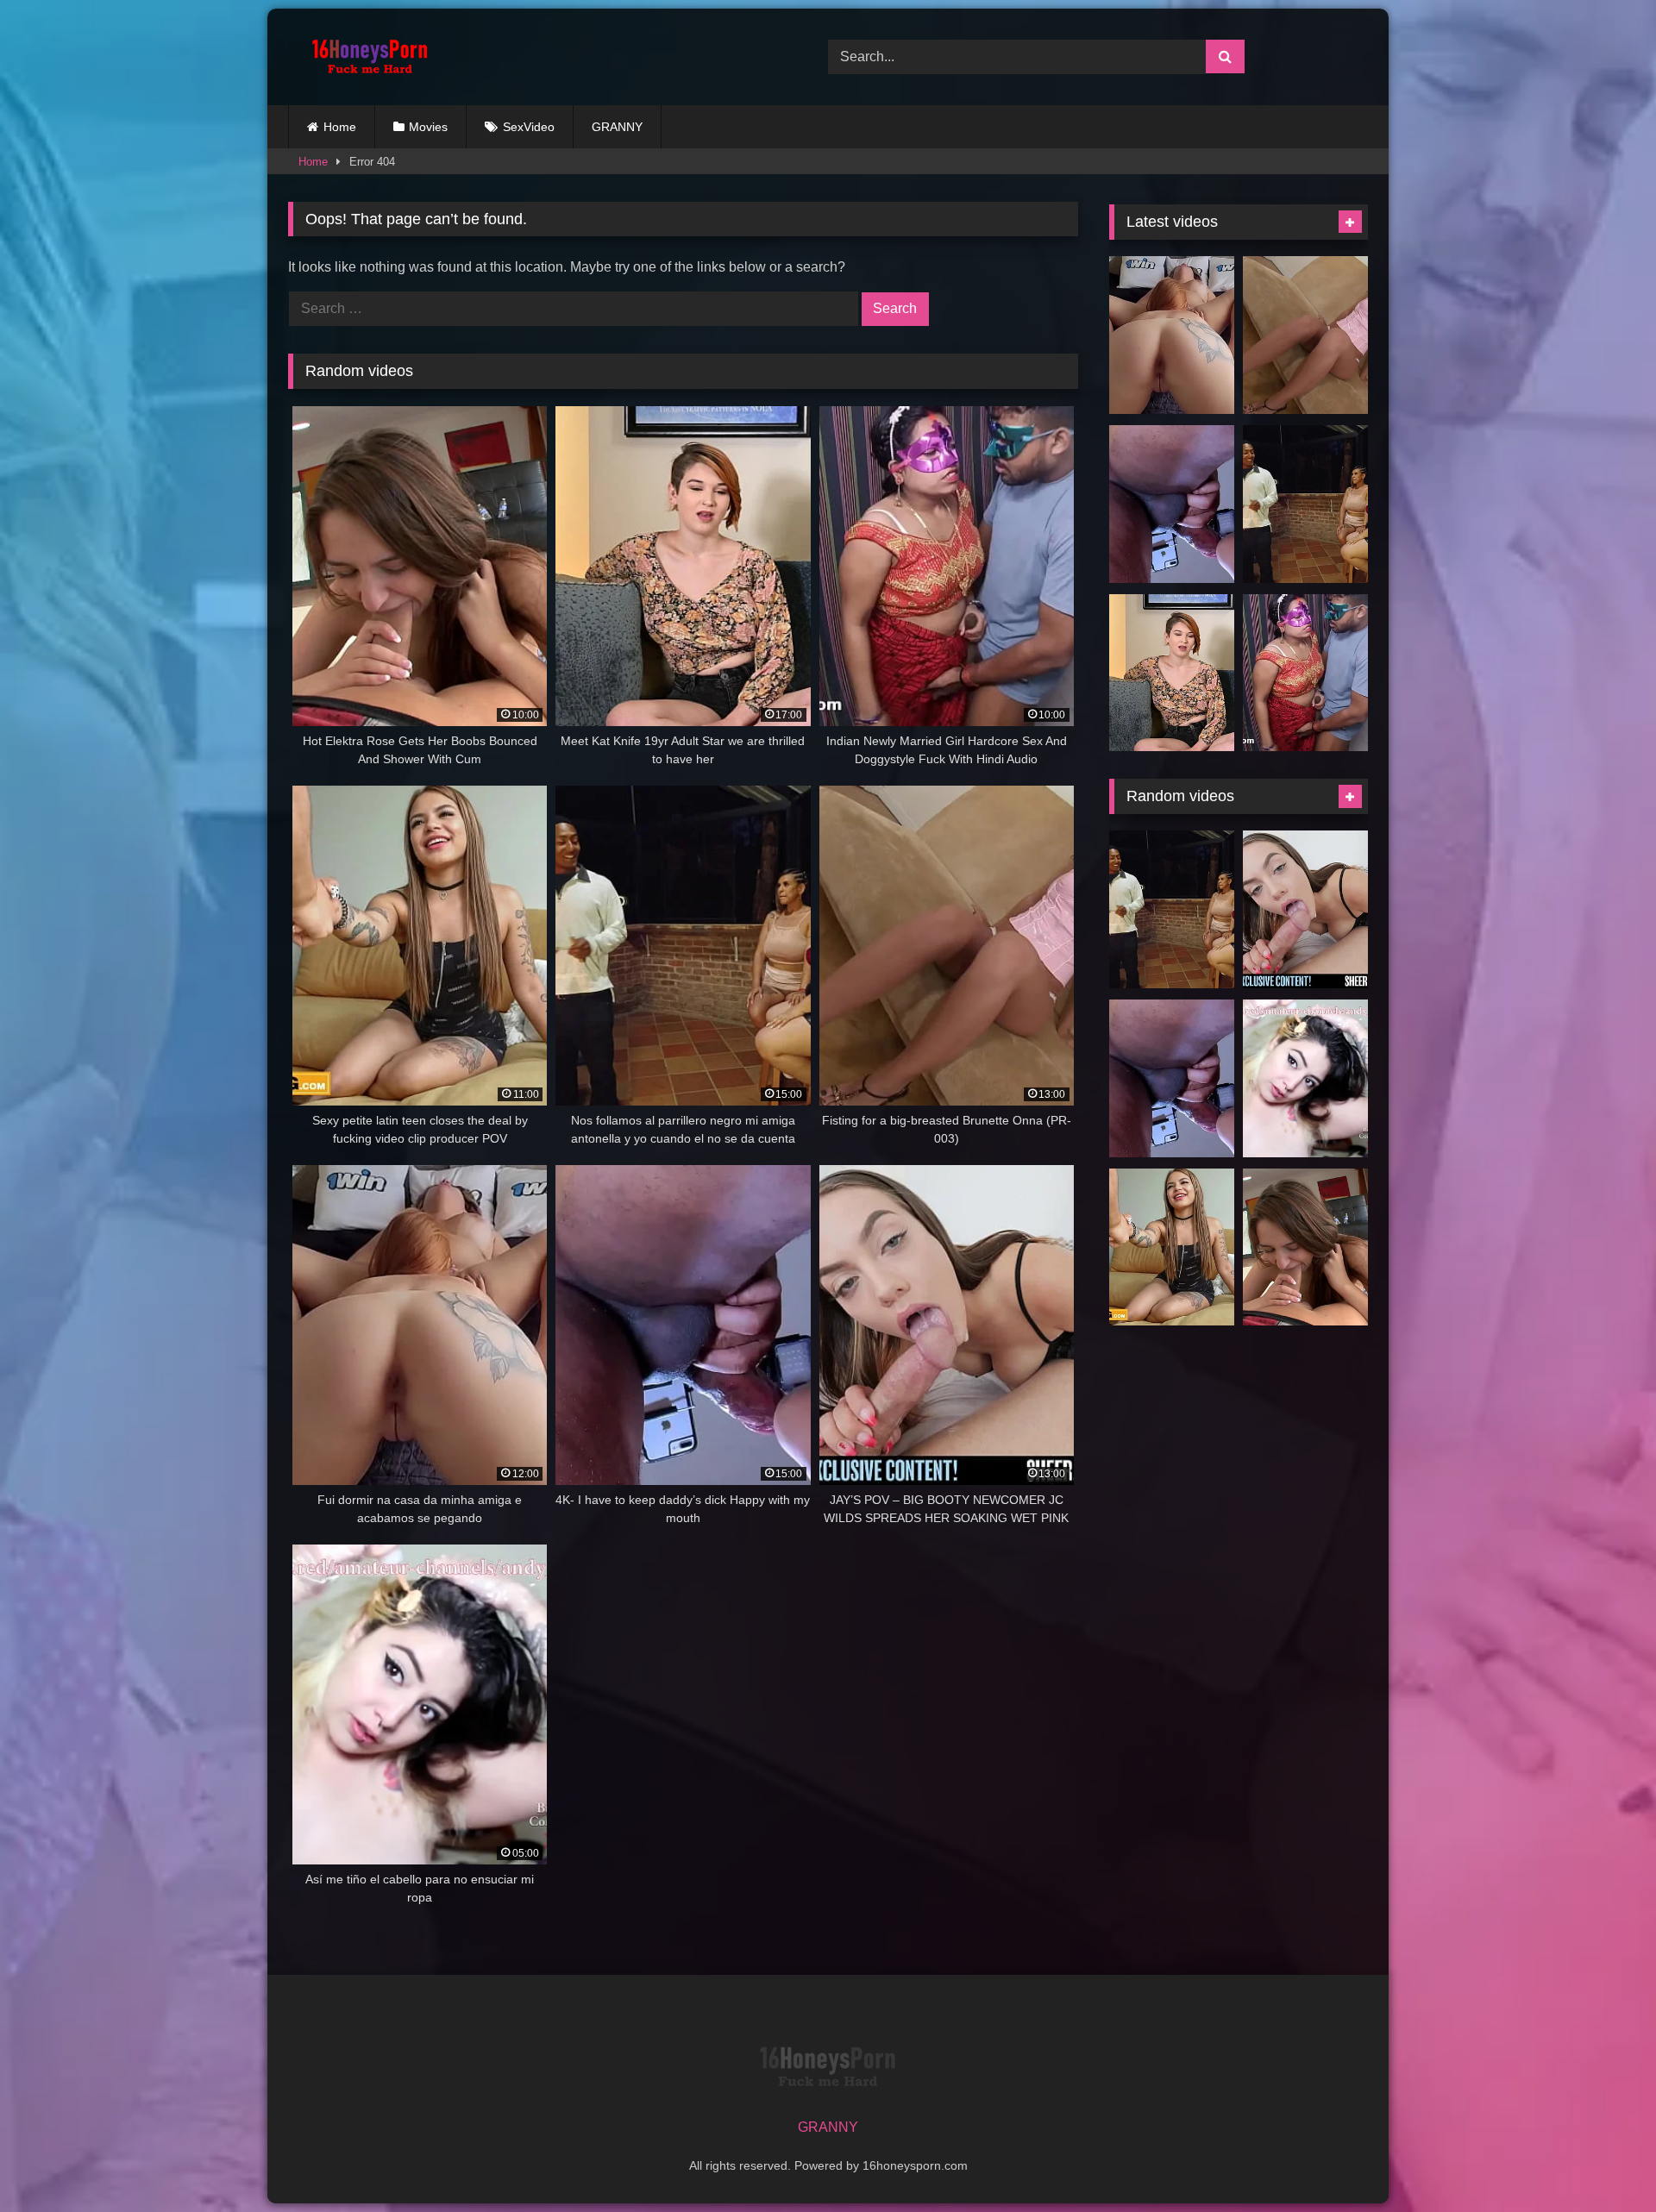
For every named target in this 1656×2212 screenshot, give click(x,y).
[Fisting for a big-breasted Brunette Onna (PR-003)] (1305, 335)
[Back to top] (1603, 2161)
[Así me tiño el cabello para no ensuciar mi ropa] (1305, 1078)
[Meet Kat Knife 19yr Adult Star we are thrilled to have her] (1172, 673)
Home (340, 127)
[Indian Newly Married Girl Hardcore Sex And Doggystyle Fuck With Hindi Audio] (1305, 673)
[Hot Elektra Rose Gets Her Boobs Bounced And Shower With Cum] (1305, 1247)
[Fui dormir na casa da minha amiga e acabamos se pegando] (1172, 335)
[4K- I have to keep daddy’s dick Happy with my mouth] (1172, 504)
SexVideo (529, 127)
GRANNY (617, 127)
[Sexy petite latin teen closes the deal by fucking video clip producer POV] (1172, 1247)
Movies (428, 127)
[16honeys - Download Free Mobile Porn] (366, 57)
